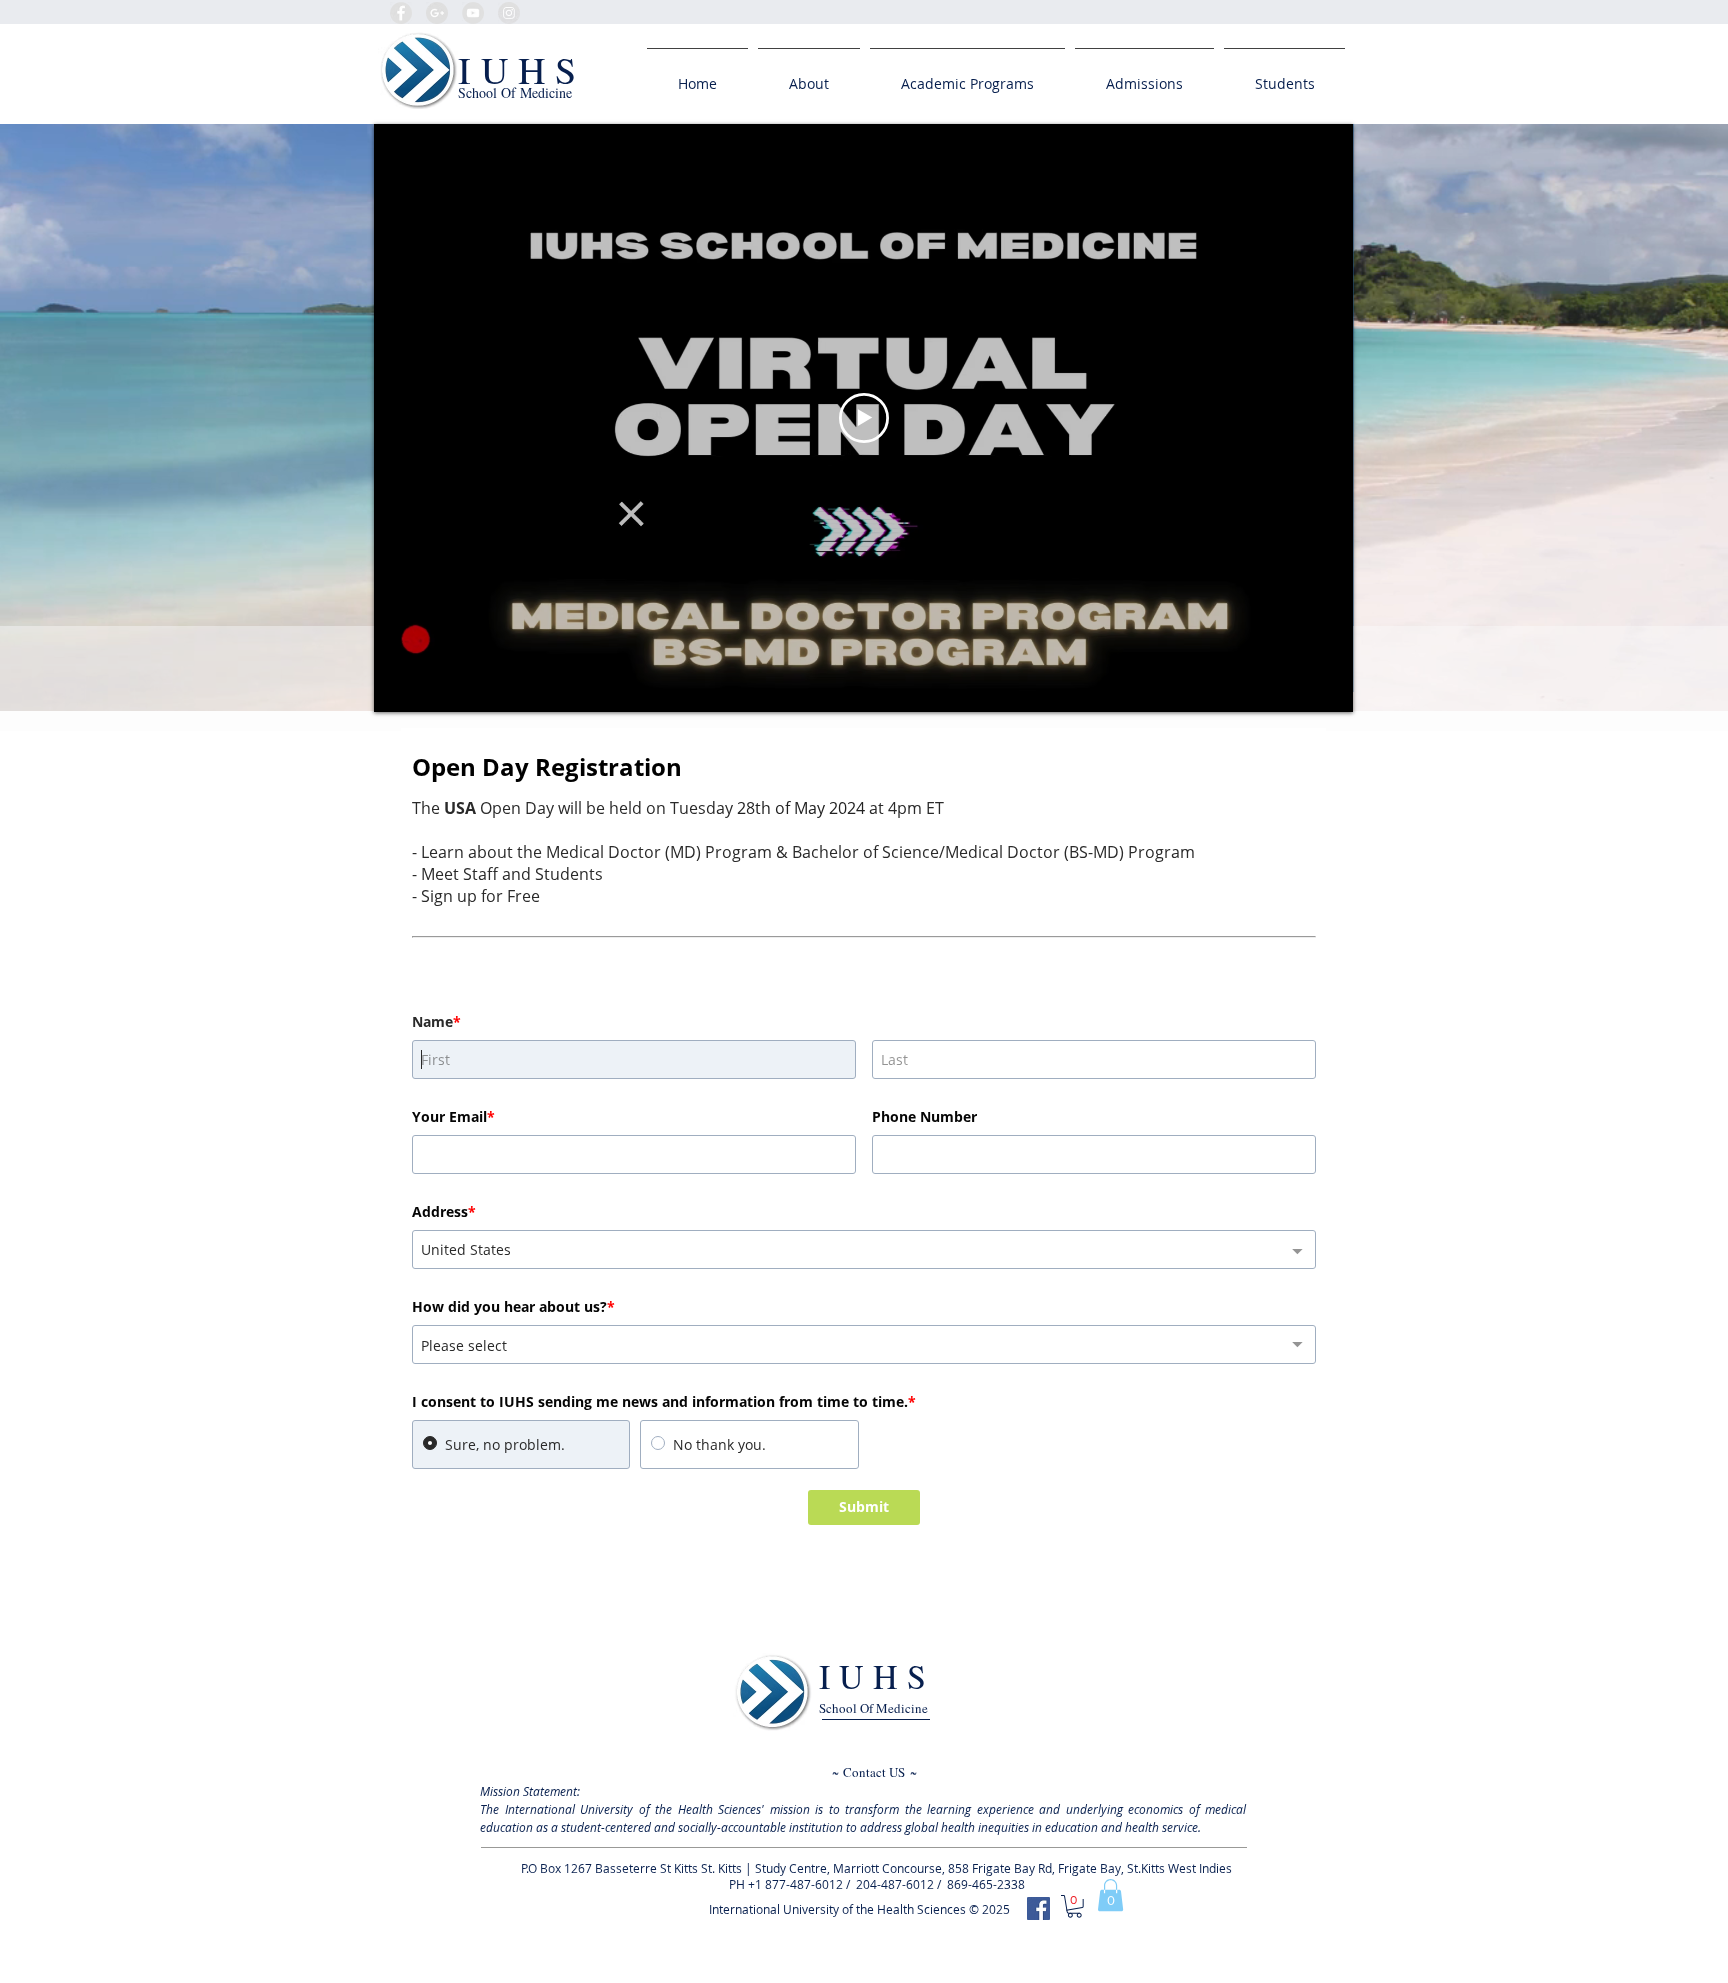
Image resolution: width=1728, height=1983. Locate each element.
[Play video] (864, 418)
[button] (1110, 1895)
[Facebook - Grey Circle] (401, 13)
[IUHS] (1038, 1908)
